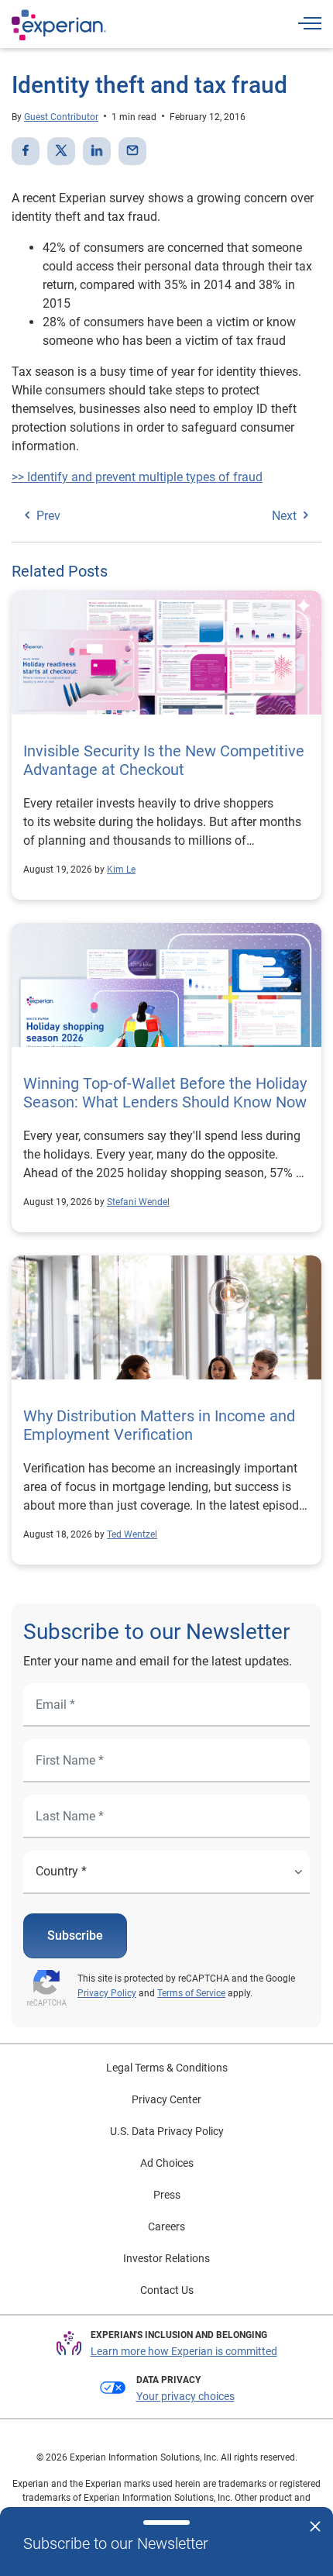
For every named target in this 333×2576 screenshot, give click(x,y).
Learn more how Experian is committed (184, 2351)
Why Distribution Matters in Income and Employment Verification (159, 1425)
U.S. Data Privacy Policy (167, 2131)
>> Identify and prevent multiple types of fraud (137, 477)
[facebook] (26, 151)
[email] (132, 151)
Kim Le (121, 870)
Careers (166, 2226)
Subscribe (75, 1935)
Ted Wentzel (132, 1534)
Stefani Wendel (138, 1202)
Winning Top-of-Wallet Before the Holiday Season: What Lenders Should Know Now (165, 1093)
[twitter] (61, 151)
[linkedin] (97, 151)
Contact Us (167, 2290)
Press (167, 2195)
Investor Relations (166, 2258)
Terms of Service (191, 1993)
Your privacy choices (185, 2396)
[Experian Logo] (59, 25)
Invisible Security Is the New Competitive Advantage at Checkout (164, 760)
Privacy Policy (107, 1993)
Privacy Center (166, 2099)
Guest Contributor (61, 117)
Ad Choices (167, 2163)
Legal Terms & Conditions (167, 2068)
